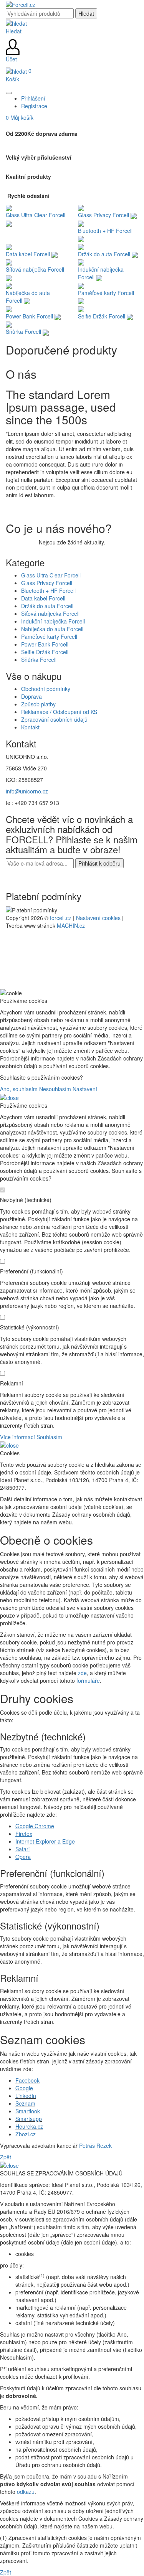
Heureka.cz (29, 2126)
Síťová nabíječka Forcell (50, 613)
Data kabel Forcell (43, 598)
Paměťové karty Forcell (49, 637)
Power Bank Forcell (45, 644)
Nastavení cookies (98, 918)
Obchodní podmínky (46, 689)
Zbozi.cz (26, 2134)
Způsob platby (38, 704)
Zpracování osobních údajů (54, 719)
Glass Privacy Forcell (47, 583)
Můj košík (20, 117)
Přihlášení (33, 98)
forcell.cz (61, 918)
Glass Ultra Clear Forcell (51, 575)
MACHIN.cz (71, 925)
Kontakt (30, 727)
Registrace (34, 106)
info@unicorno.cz (27, 791)
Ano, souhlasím (19, 1089)
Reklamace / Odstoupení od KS (59, 712)
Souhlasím (49, 1437)
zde (82, 1673)
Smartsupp (29, 2119)
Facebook (27, 2080)
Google (24, 2088)
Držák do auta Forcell (47, 606)
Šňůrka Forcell (39, 660)
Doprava (31, 696)
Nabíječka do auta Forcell (52, 629)
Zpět (6, 2157)
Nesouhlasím (55, 1089)
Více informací (17, 1437)
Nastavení (85, 1089)
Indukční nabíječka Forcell (53, 621)
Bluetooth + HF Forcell (48, 590)
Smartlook (28, 2111)
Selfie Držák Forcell (45, 652)
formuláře (88, 1681)
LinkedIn (26, 2096)
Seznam (25, 2103)
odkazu (26, 2492)
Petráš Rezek (95, 2146)
